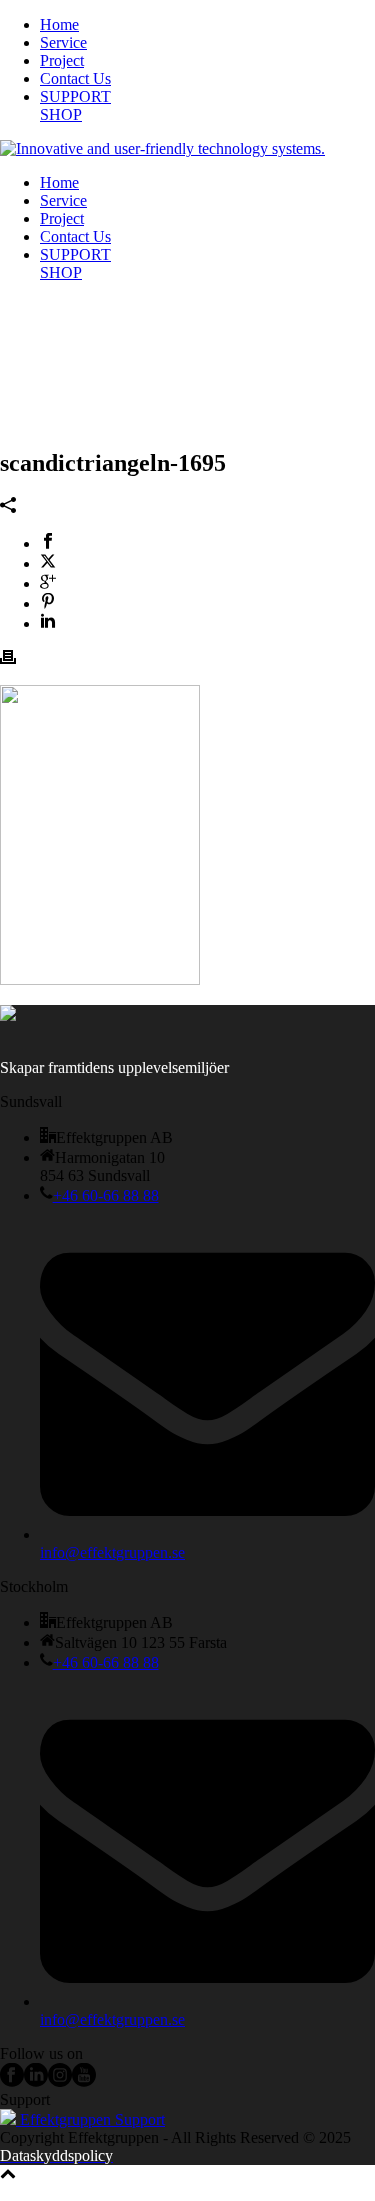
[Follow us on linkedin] (36, 2081)
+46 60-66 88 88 (106, 1195)
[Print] (8, 659)
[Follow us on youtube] (84, 2081)
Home (59, 24)
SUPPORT (75, 96)
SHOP (61, 114)
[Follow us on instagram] (60, 2081)
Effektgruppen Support (90, 2119)
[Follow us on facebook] (12, 2081)
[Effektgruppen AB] (162, 148)
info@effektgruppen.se (112, 1552)
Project (62, 60)
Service (63, 42)
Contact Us (75, 78)
